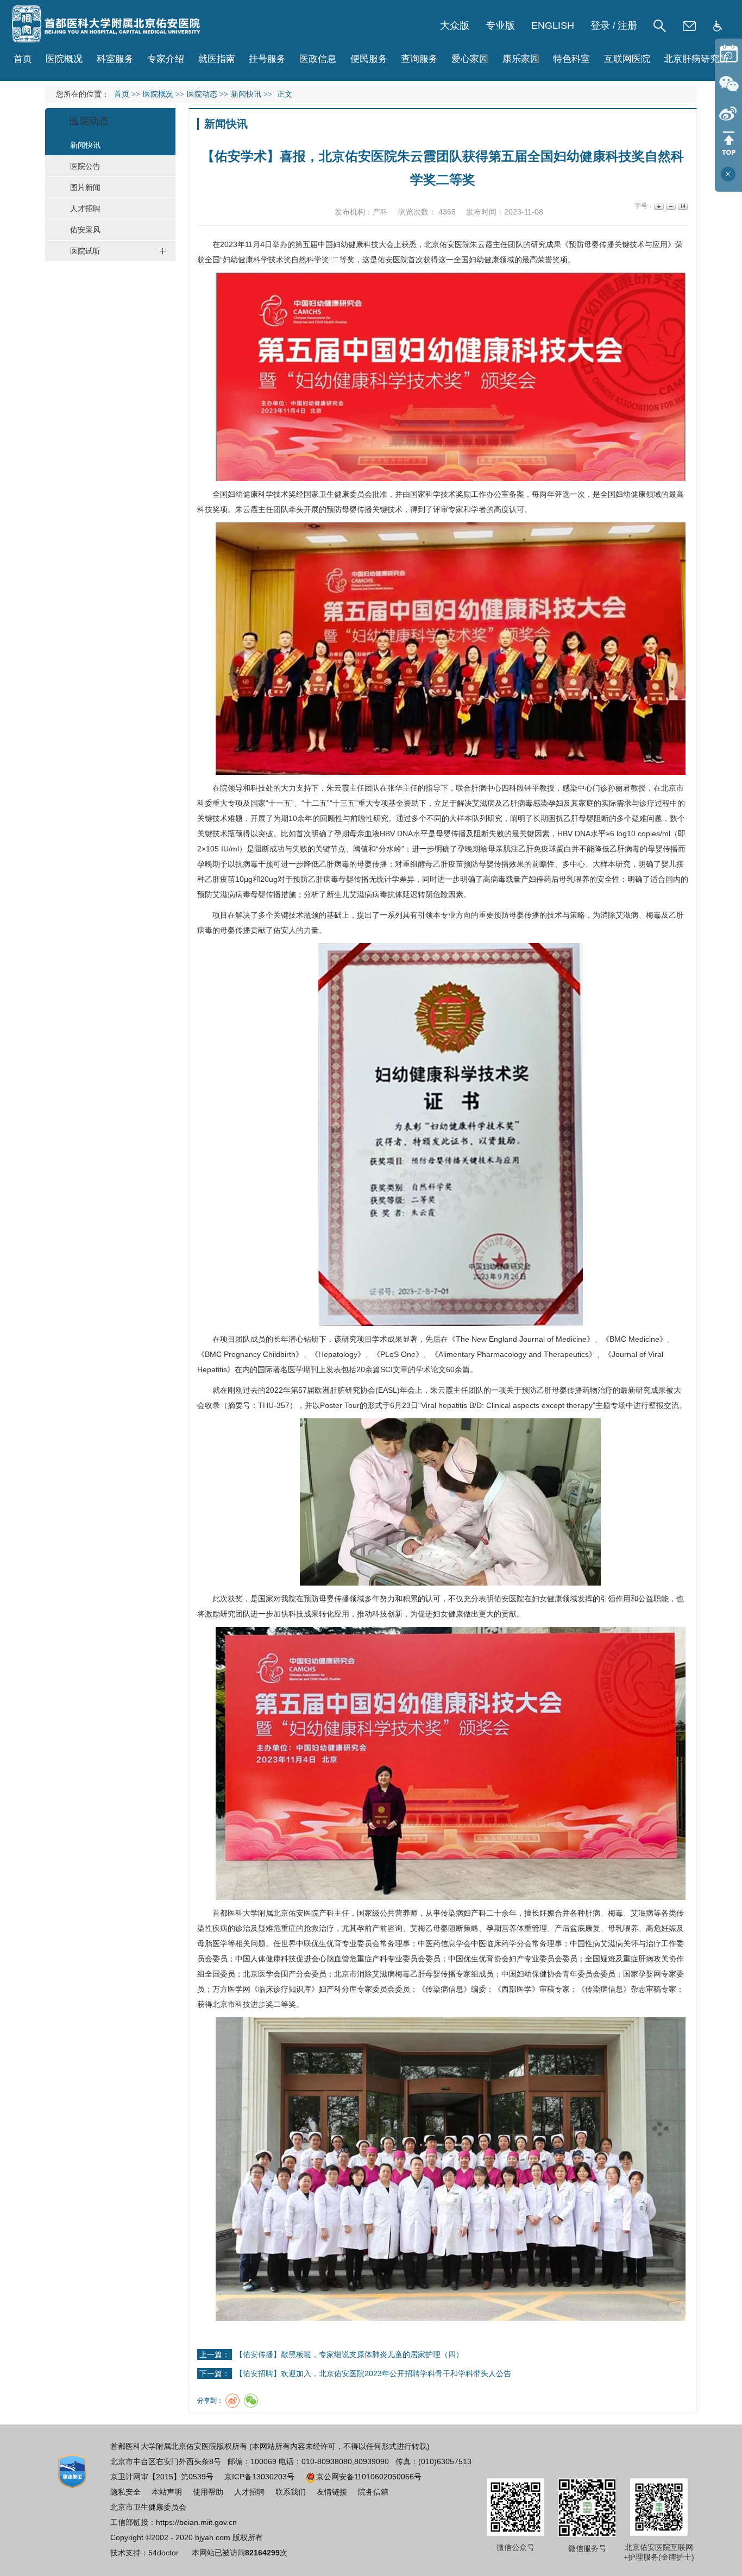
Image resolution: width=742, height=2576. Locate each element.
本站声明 (167, 2492)
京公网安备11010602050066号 (369, 2477)
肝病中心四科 (494, 788)
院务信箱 (373, 2492)
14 (682, 206)
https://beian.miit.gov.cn (196, 2522)
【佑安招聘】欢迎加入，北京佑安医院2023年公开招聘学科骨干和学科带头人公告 (373, 2373)
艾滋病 (483, 803)
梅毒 (653, 915)
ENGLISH (553, 26)
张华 (395, 788)
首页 (23, 59)
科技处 (262, 788)
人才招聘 (249, 2492)
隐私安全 (125, 2492)
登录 (600, 26)
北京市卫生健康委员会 (148, 2507)
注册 (627, 26)
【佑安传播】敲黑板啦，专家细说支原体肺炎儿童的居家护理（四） (349, 2354)
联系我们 (291, 2492)
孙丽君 (619, 788)
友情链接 (332, 2492)
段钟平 (528, 788)
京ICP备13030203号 (259, 2477)
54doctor (164, 2553)
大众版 (455, 26)
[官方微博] (728, 113)
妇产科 (475, 1913)
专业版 (500, 26)
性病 (593, 1943)
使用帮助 (208, 2492)
